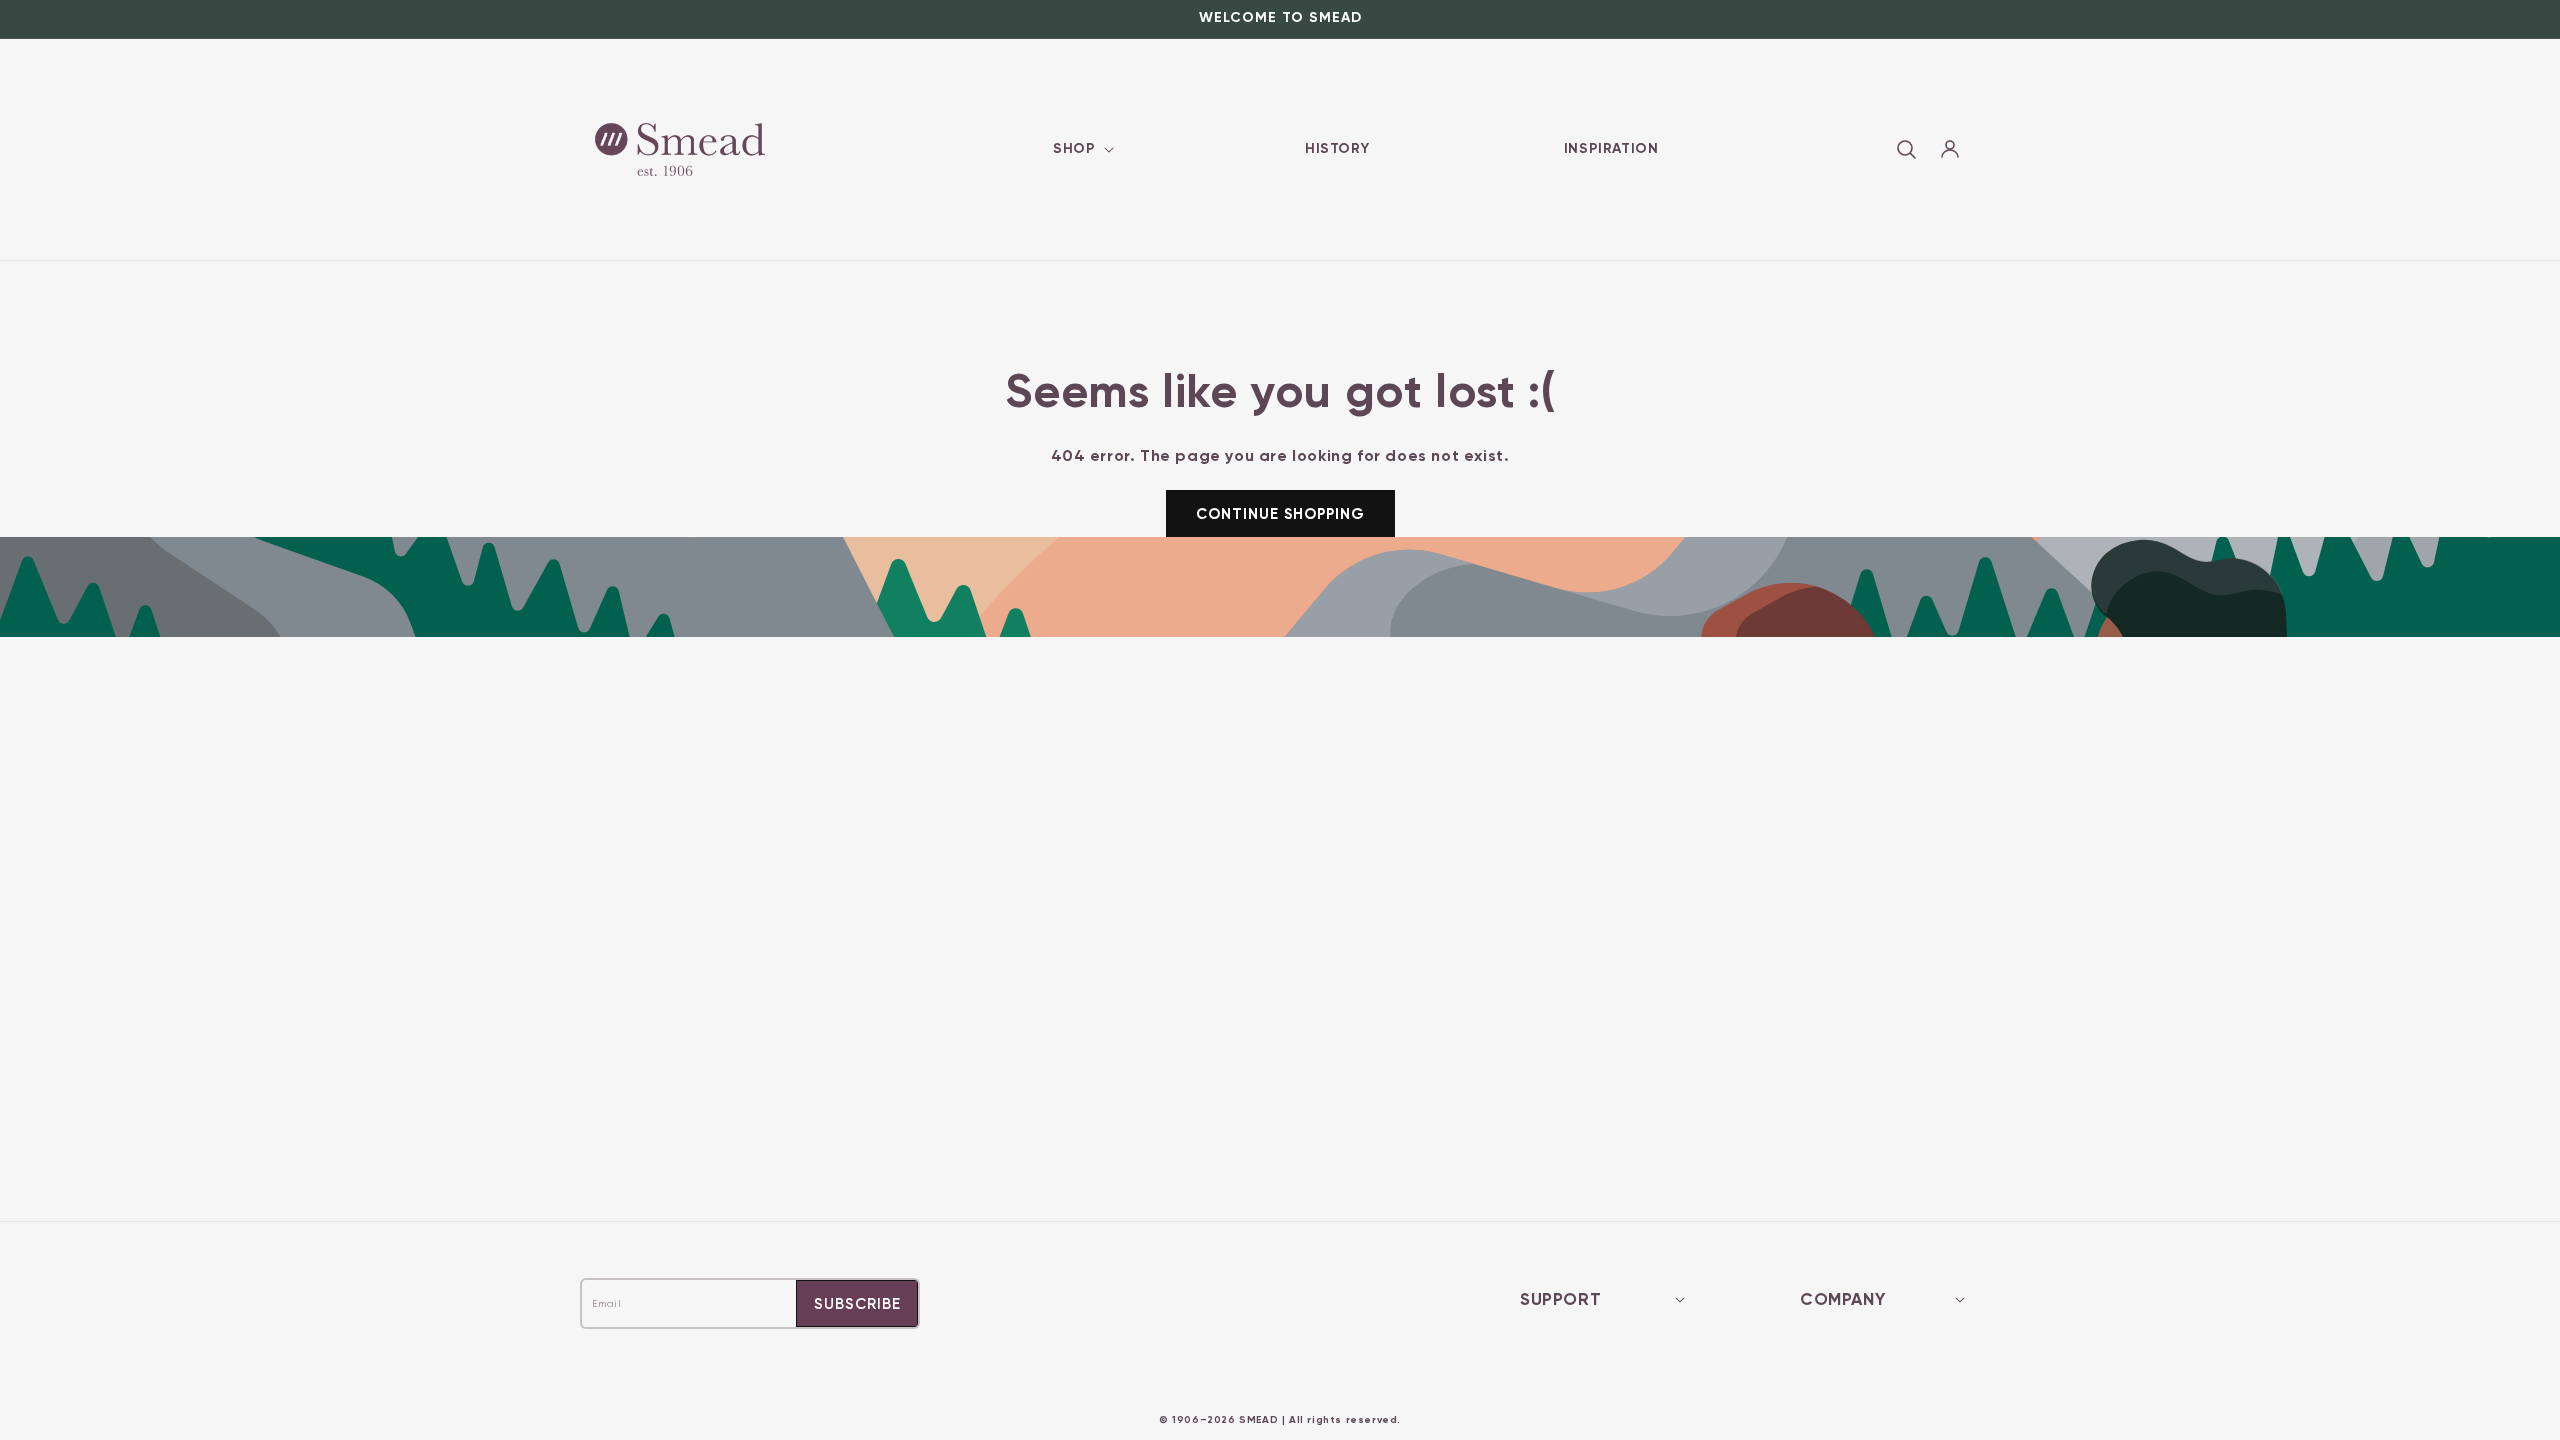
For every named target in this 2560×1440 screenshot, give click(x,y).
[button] (1081, 149)
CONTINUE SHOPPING (1280, 514)
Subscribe (857, 1304)
